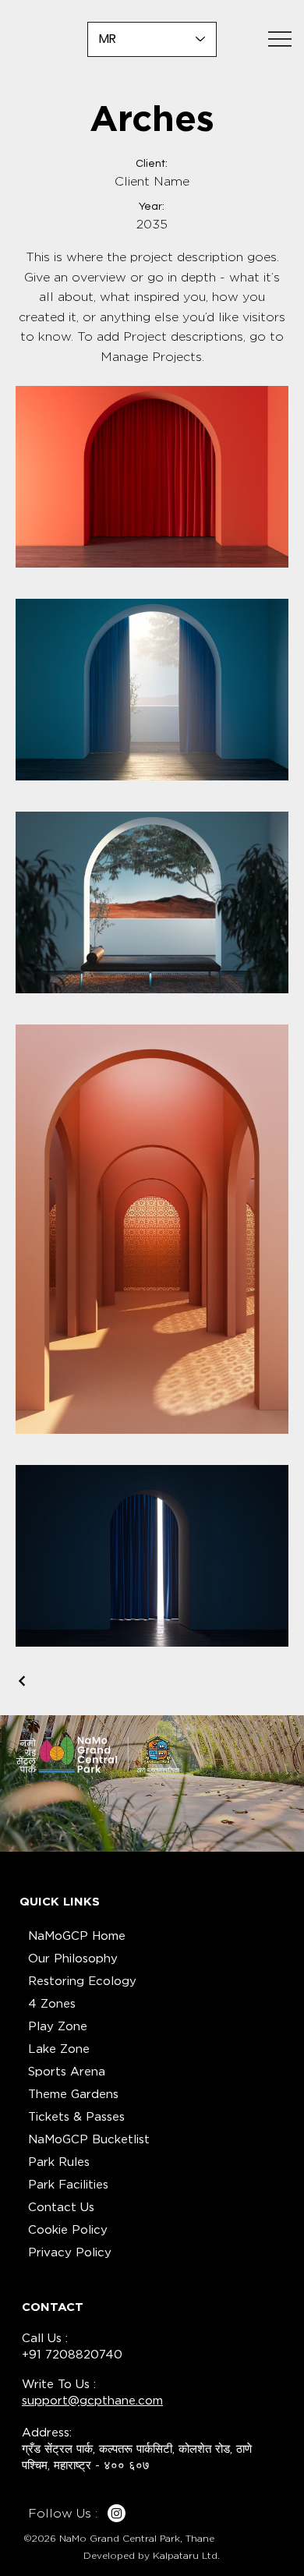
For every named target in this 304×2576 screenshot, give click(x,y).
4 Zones (52, 2004)
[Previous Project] (23, 1681)
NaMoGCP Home (77, 1936)
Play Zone (58, 2026)
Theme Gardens (73, 2094)
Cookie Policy (68, 2230)
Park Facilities (68, 2185)
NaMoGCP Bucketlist (89, 2139)
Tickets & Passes (76, 2117)
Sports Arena (67, 2072)
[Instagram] (117, 2513)
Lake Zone (59, 2049)
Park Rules (59, 2162)
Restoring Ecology (82, 1981)
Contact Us (61, 2207)
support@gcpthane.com (92, 2401)
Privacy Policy (70, 2252)
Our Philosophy (73, 1959)
